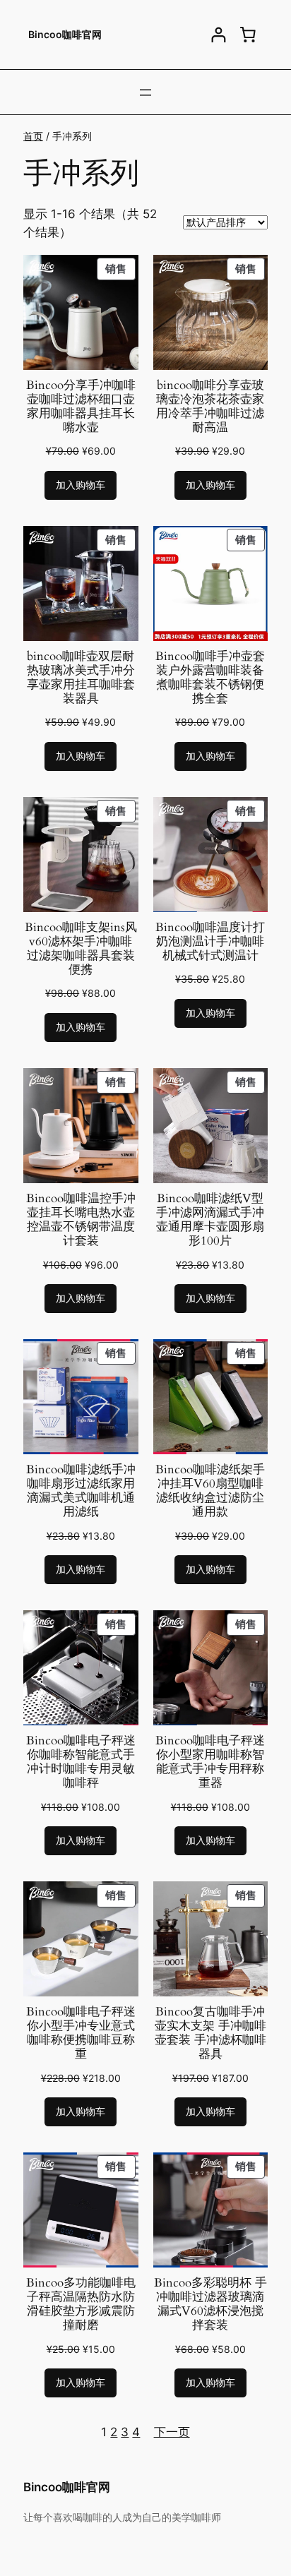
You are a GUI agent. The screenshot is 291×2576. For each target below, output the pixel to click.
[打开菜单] (145, 92)
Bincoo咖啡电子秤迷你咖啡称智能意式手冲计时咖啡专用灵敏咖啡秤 (81, 1762)
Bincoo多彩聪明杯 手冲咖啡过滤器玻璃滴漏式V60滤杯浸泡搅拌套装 (210, 2305)
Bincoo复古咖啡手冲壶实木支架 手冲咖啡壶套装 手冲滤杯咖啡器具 (210, 2033)
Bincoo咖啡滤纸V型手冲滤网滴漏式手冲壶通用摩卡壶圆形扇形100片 (210, 1220)
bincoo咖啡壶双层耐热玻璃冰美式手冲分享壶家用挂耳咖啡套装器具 (81, 678)
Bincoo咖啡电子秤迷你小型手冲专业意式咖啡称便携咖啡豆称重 (81, 2033)
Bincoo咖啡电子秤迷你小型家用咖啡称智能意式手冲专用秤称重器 (210, 1762)
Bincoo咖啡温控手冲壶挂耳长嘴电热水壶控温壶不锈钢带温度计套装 (81, 1220)
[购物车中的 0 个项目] (248, 35)
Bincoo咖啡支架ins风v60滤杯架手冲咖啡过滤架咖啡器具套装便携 (81, 949)
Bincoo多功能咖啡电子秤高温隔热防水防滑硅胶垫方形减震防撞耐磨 (81, 2305)
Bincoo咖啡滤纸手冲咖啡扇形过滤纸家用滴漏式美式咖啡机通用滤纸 (81, 1491)
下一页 (172, 2432)
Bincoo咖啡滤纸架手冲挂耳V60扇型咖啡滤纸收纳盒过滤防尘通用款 (210, 1491)
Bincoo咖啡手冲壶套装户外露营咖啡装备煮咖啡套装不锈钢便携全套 (210, 678)
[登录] (219, 35)
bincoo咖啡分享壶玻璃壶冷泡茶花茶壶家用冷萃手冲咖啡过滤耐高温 (210, 407)
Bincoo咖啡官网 (65, 34)
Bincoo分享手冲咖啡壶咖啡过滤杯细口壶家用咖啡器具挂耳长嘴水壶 (81, 407)
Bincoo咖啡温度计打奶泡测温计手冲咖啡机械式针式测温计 (210, 942)
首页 (33, 136)
